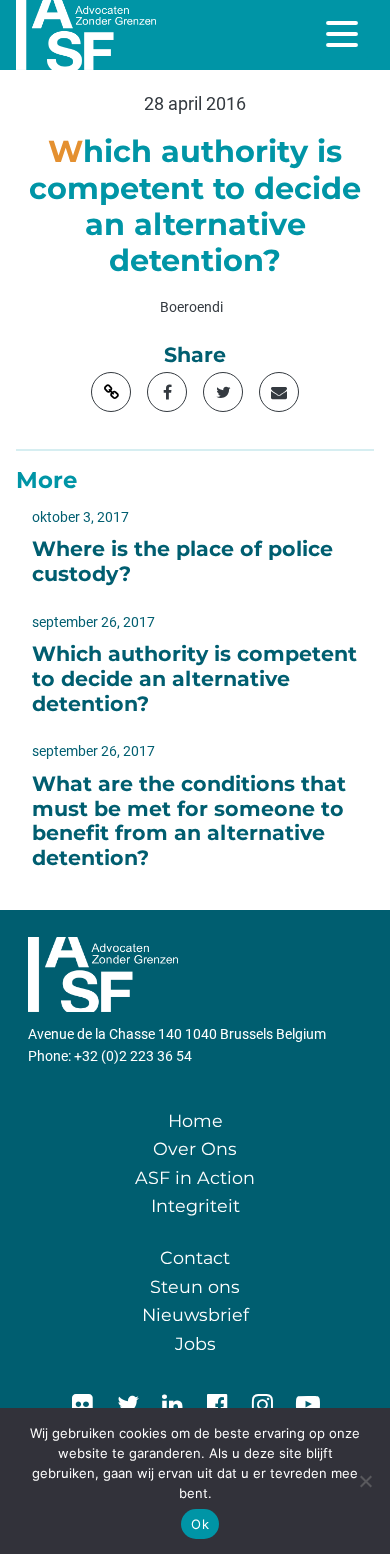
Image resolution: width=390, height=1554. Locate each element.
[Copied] (111, 392)
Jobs (195, 1343)
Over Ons (195, 1148)
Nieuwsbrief (195, 1314)
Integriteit (195, 1205)
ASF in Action (195, 1177)
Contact (195, 1257)
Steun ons (195, 1286)
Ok (200, 1524)
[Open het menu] (344, 34)
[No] (365, 1481)
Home (195, 1120)
